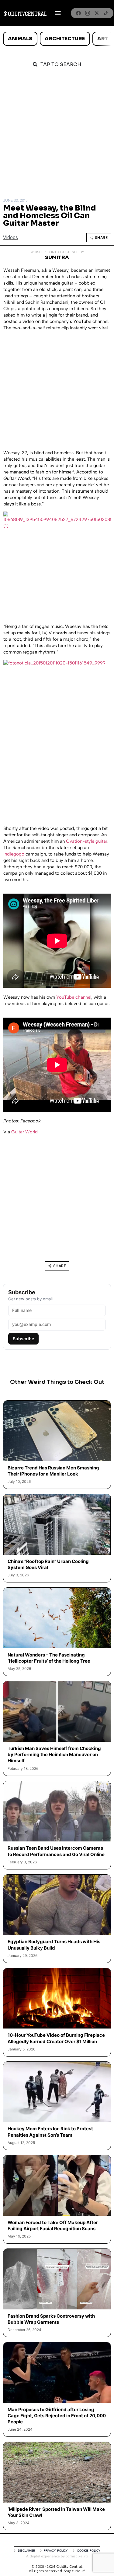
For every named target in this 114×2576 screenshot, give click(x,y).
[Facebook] (78, 13)
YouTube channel (74, 997)
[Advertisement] (57, 135)
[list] (57, 39)
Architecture (65, 39)
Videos (10, 237)
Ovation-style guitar (87, 841)
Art (103, 39)
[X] (97, 13)
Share (101, 237)
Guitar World (24, 1132)
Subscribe (23, 1339)
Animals (20, 39)
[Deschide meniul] (58, 13)
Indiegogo (14, 854)
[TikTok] (106, 13)
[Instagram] (88, 13)
